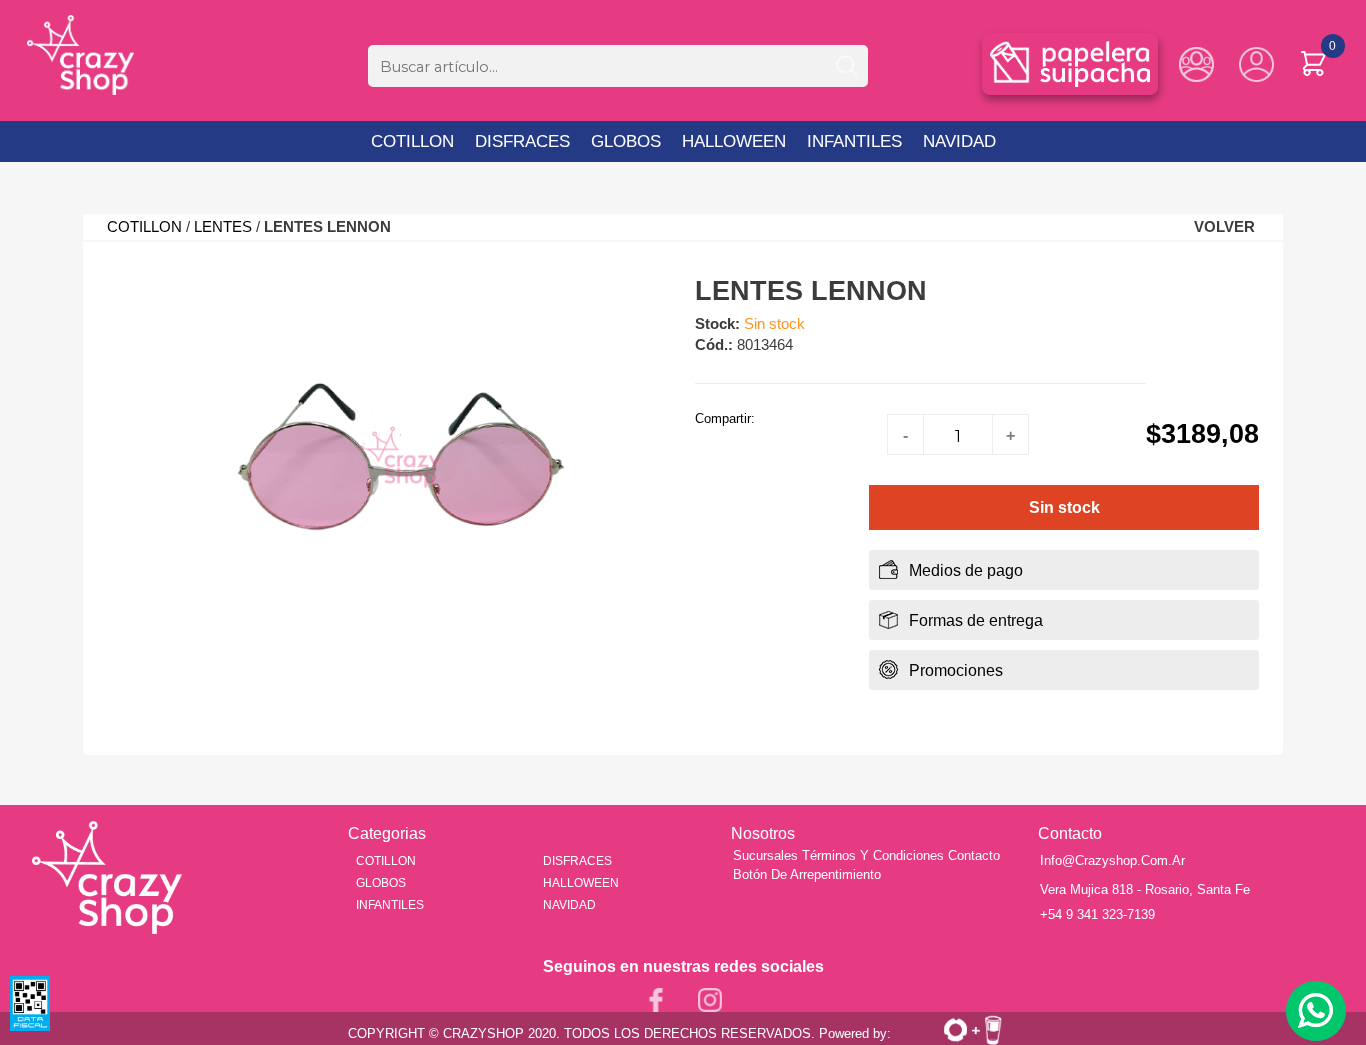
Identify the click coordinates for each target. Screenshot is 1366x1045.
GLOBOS (626, 141)
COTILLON (412, 141)
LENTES (223, 227)
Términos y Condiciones (873, 855)
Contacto (974, 855)
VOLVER (1224, 227)
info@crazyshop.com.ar (1112, 860)
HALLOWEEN (734, 141)
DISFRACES (525, 141)
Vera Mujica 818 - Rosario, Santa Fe (1145, 889)
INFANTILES (854, 141)
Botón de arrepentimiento (807, 874)
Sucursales (765, 855)
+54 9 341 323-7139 (1097, 914)
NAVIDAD (959, 141)
